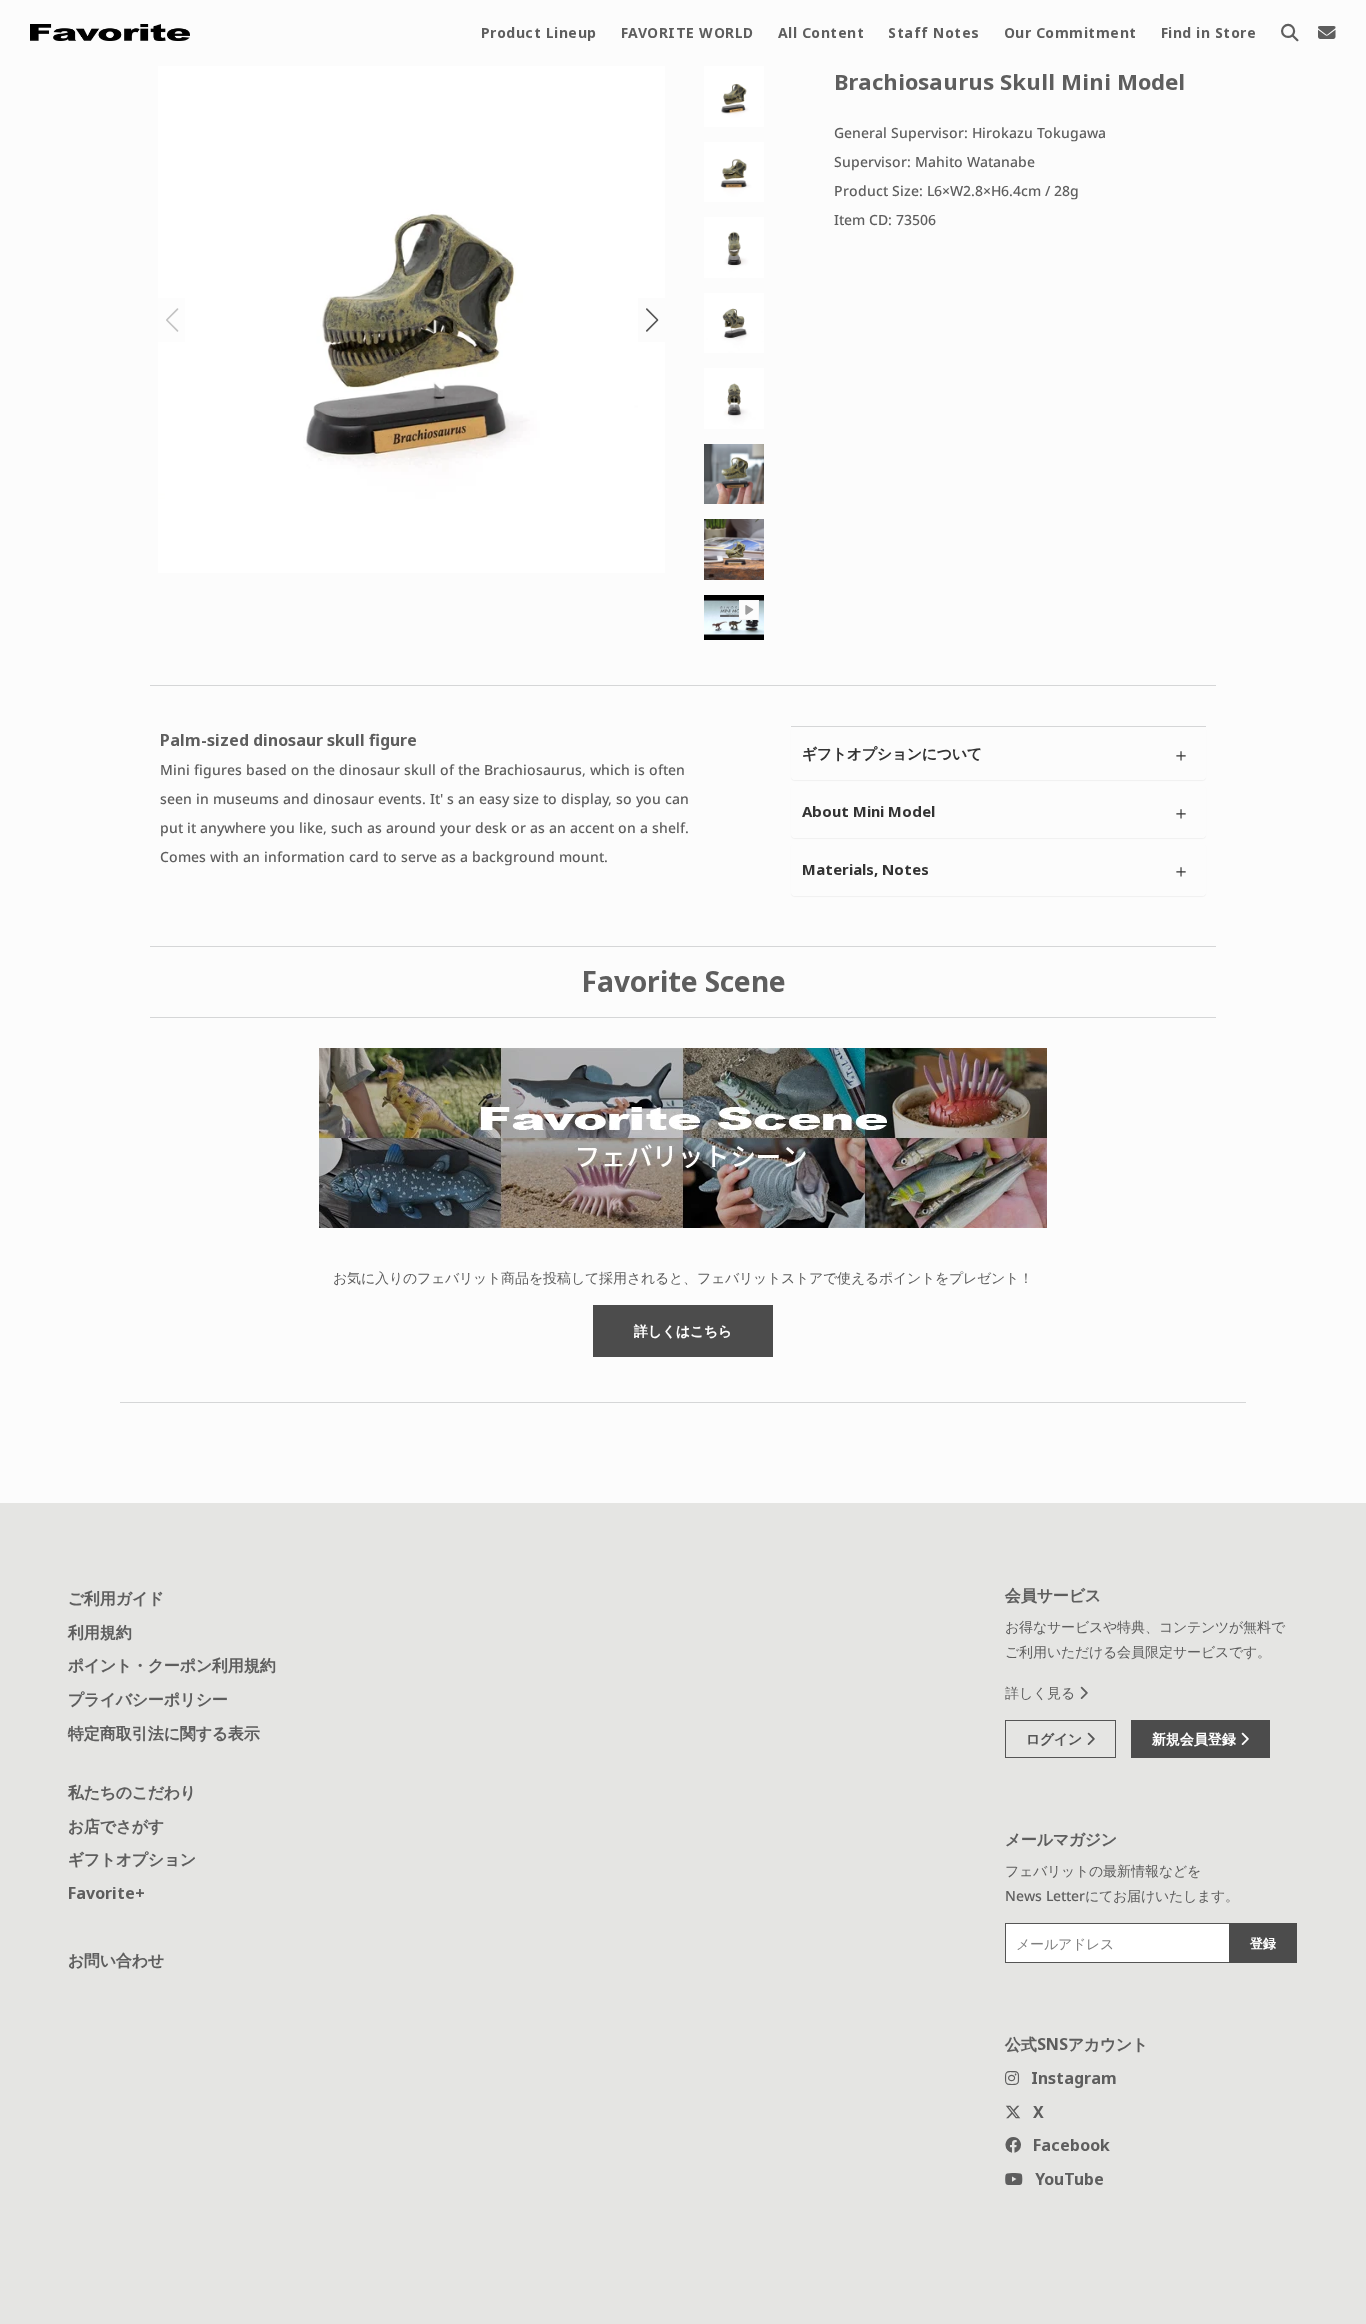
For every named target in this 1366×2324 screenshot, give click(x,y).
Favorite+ (106, 1893)
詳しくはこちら (683, 1330)
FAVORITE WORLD (687, 32)
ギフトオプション (132, 1859)
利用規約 (100, 1632)
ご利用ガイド (116, 1598)
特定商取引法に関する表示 (164, 1733)
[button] (651, 320)
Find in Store (1209, 32)
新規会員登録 (1196, 1738)
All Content (821, 32)
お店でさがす (116, 1826)
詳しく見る (1042, 1692)
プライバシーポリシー (148, 1699)
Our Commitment (1070, 32)
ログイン (1056, 1738)
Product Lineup (539, 32)
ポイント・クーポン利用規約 (172, 1665)
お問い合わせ (116, 1960)
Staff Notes (934, 32)
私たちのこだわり (132, 1792)
